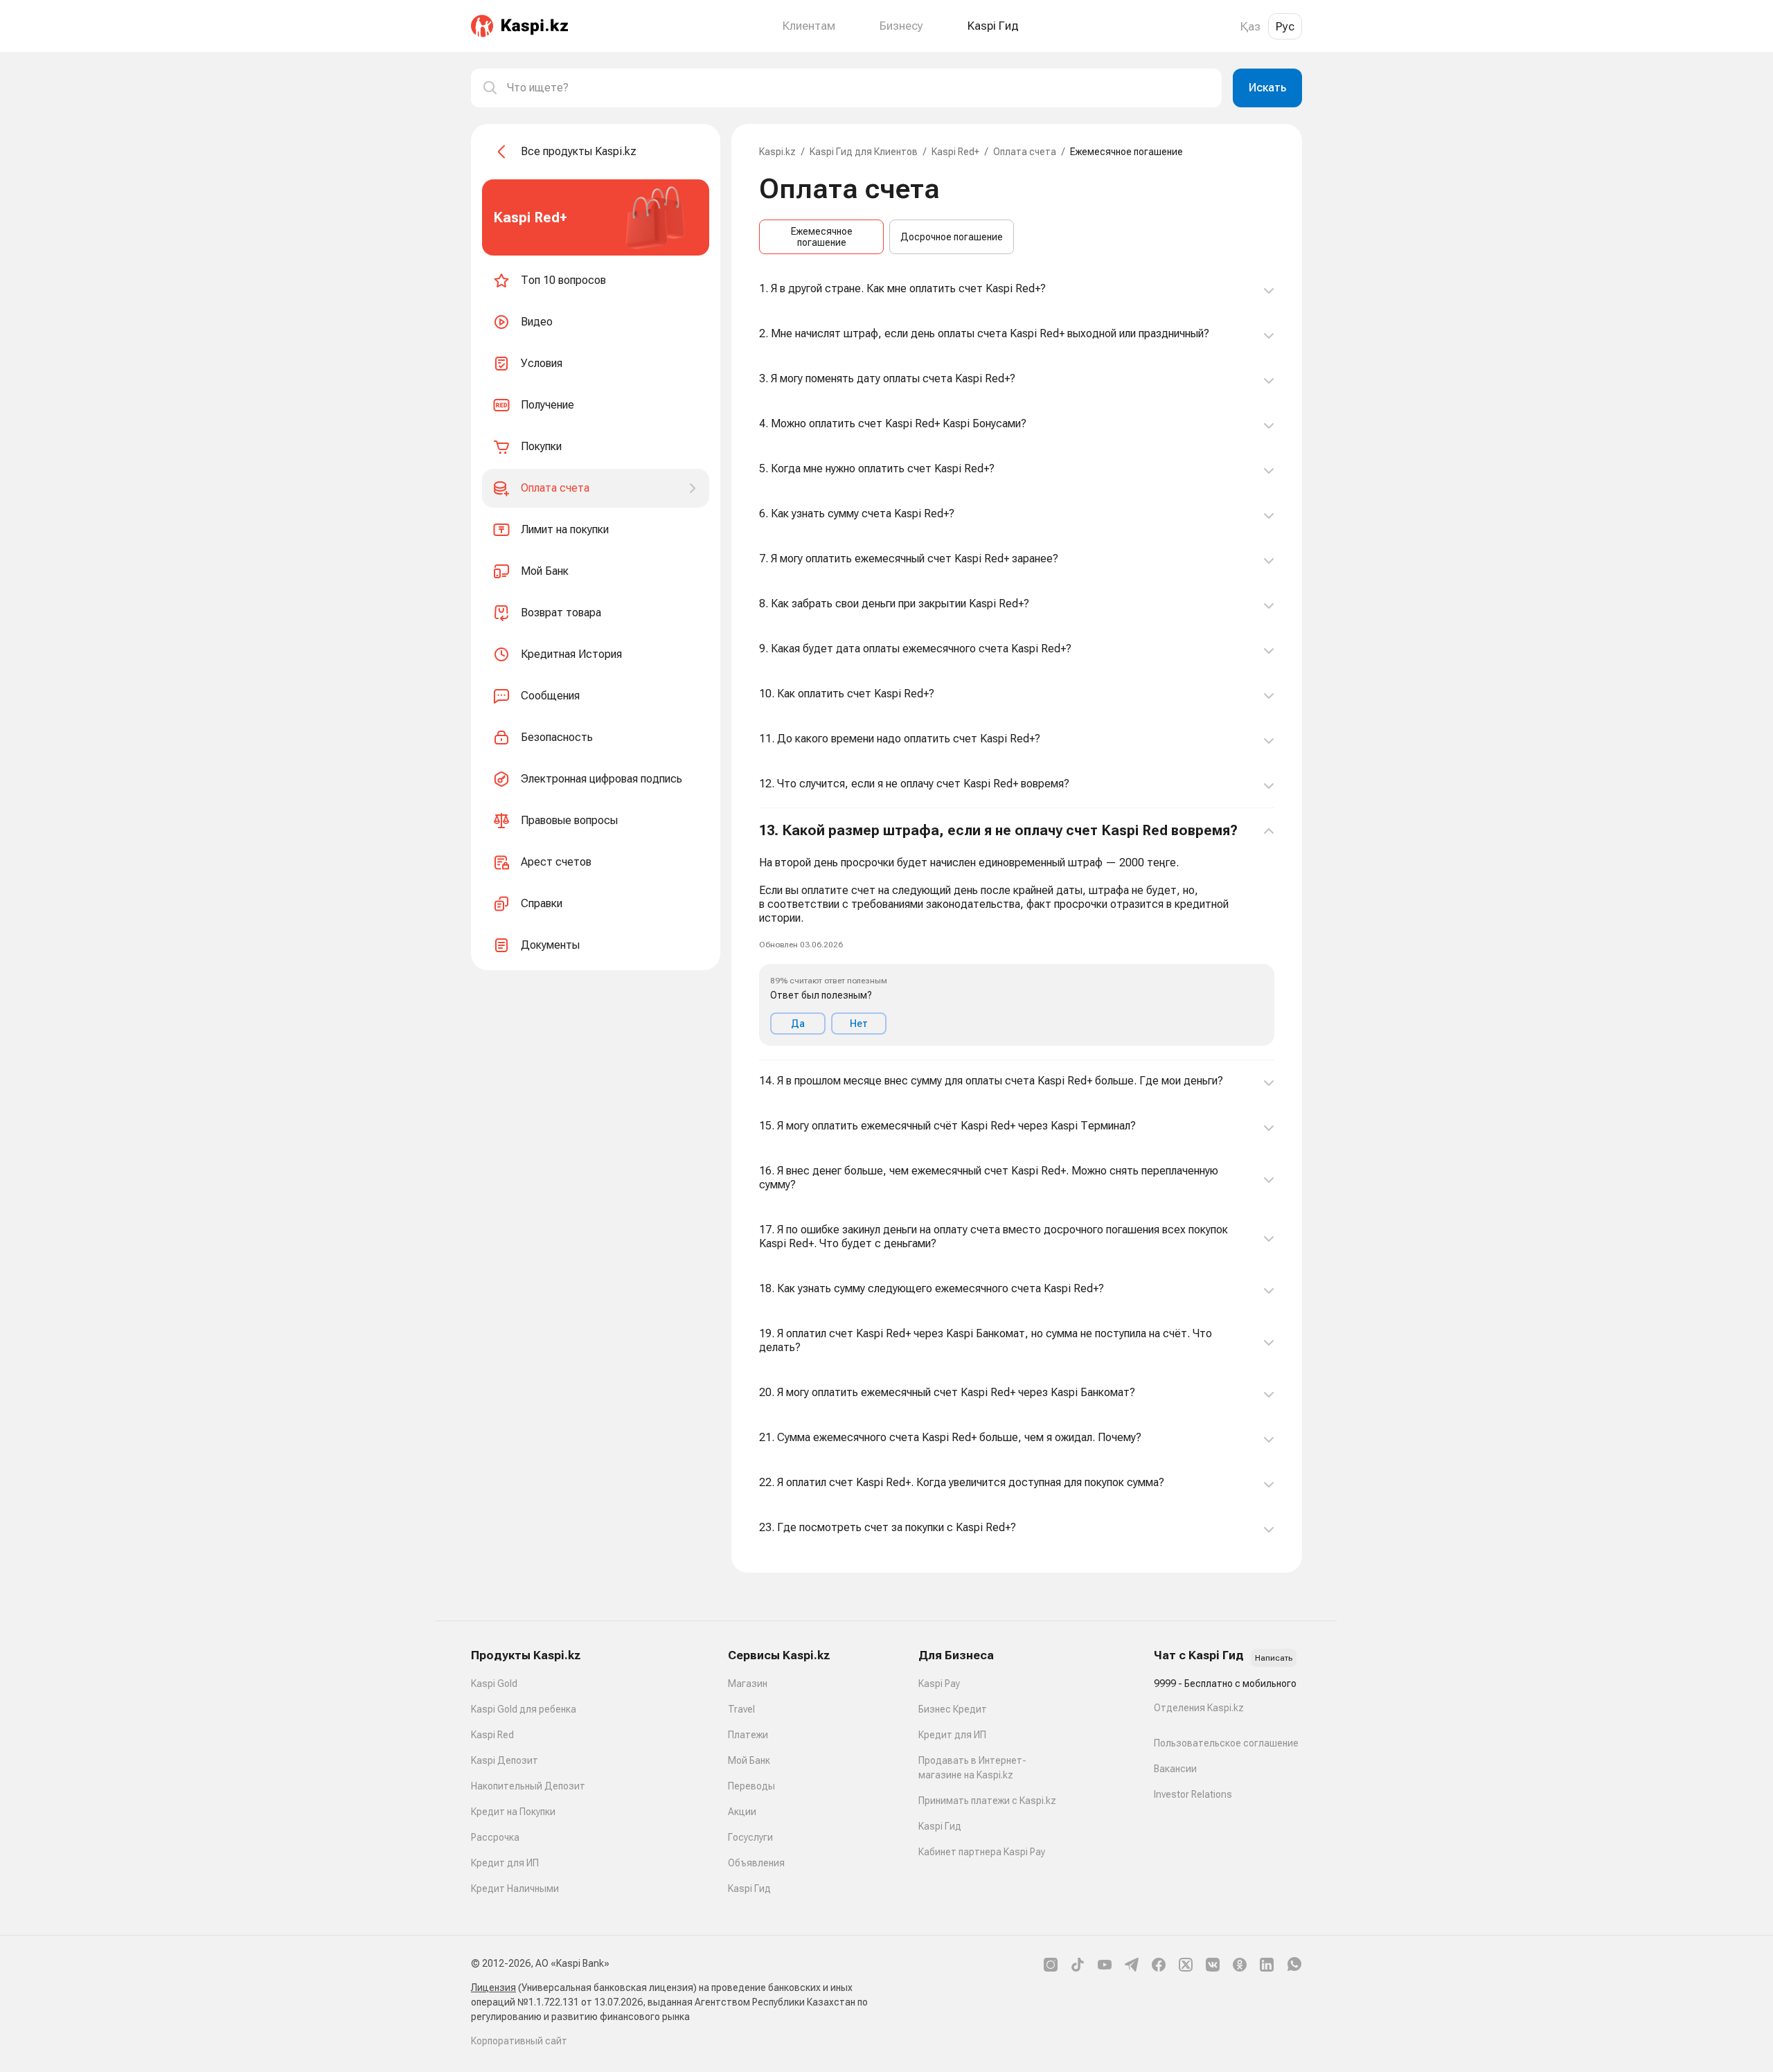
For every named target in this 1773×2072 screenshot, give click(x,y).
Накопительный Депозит (528, 1786)
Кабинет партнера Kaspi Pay (982, 1852)
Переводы (751, 1786)
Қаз (1250, 26)
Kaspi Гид (749, 1888)
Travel (741, 1709)
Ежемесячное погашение (822, 237)
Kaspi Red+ (955, 152)
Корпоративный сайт (519, 2041)
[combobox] (859, 88)
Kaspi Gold (494, 1683)
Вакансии (1175, 1769)
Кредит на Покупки (513, 1812)
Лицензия (493, 1988)
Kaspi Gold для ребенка (524, 1709)
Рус (1285, 26)
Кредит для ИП (505, 1863)
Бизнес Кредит (953, 1709)
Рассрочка (495, 1837)
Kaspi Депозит (505, 1760)
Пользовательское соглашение (1226, 1743)
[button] (1017, 934)
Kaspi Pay (939, 1683)
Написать (1274, 1658)
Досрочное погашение (952, 237)
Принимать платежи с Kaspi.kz (987, 1801)
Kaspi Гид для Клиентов (864, 152)
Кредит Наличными (515, 1888)
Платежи (748, 1735)
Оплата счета (1025, 152)
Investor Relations (1193, 1794)
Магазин (748, 1683)
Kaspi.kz (777, 152)
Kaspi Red (492, 1735)
